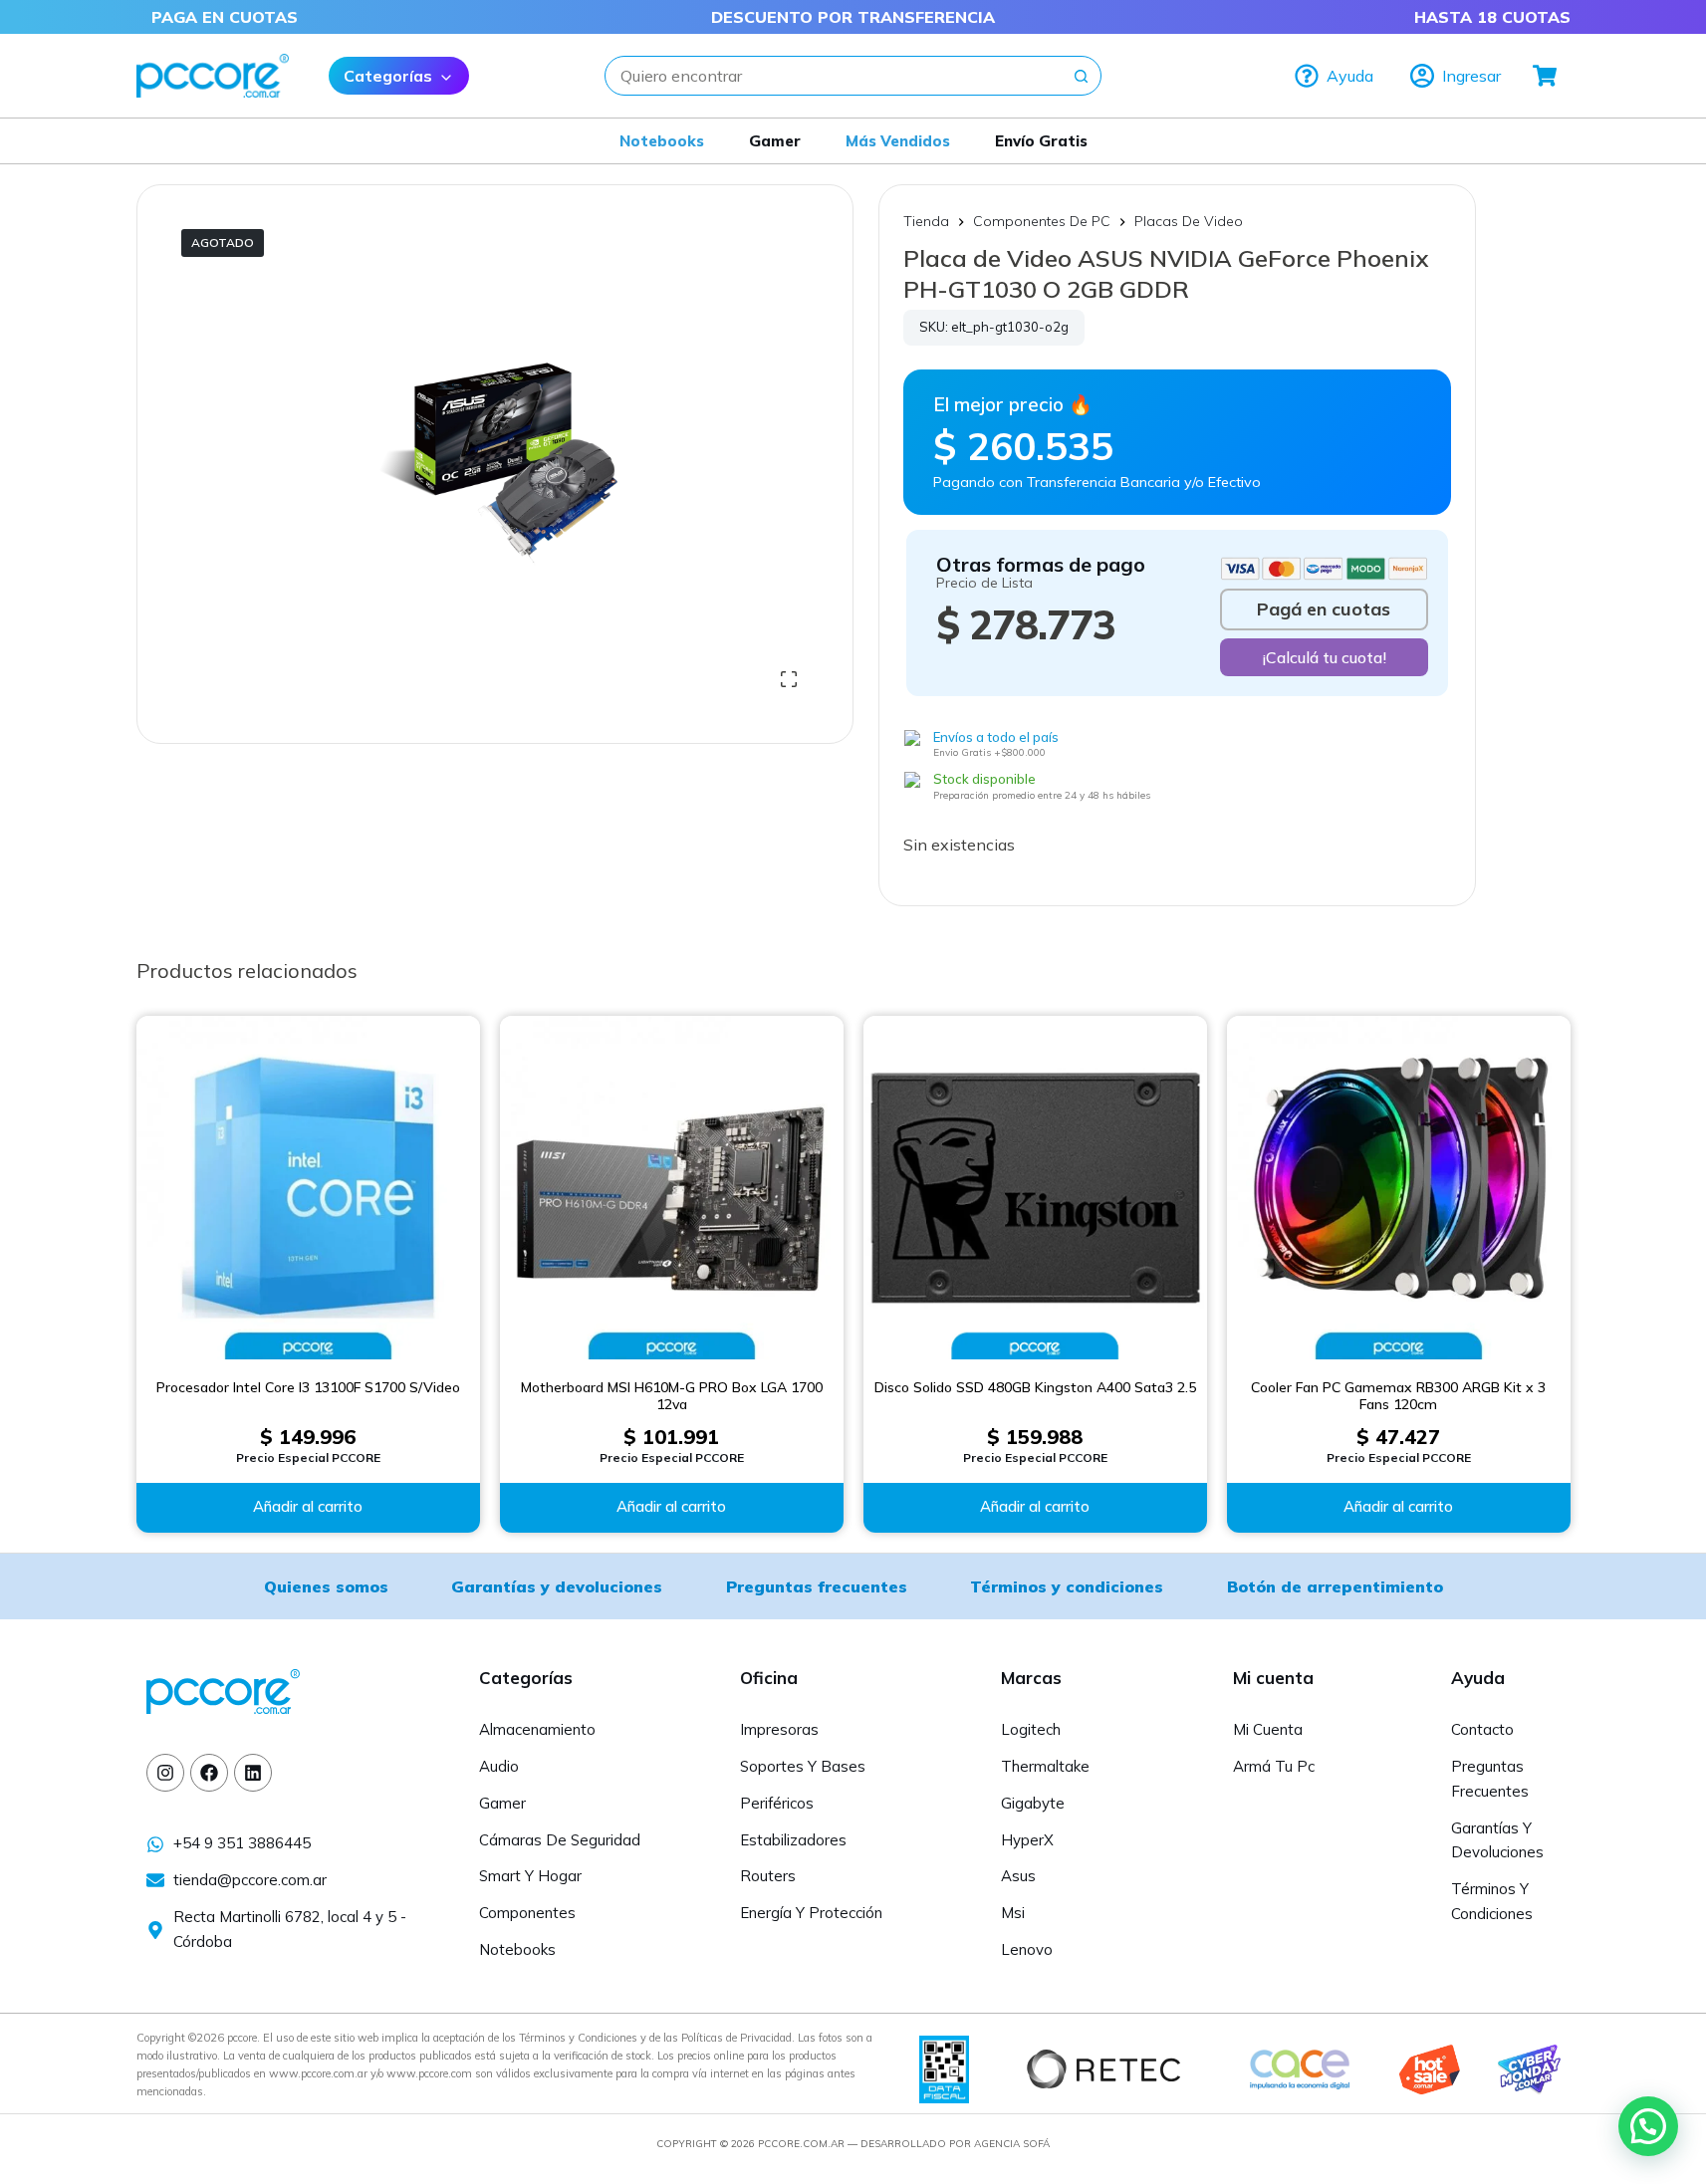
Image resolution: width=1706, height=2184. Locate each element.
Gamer (775, 141)
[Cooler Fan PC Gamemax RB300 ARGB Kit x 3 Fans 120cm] (1399, 1188)
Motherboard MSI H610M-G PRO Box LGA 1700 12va (672, 1397)
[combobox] (834, 76)
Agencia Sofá (1012, 2144)
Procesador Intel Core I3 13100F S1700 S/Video (308, 1388)
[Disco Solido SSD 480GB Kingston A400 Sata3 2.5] (1035, 1188)
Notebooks (662, 141)
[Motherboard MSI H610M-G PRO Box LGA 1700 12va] (672, 1188)
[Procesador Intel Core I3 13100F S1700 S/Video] (308, 1188)
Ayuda (1350, 76)
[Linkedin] (253, 1773)
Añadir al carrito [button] (308, 1506)
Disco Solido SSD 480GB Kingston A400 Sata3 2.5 (1035, 1388)
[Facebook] (209, 1773)
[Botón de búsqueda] (1082, 76)
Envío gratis (1041, 141)
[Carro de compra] (1546, 76)
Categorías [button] (388, 76)
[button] (1648, 2126)
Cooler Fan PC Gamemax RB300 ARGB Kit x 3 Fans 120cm (1398, 1397)
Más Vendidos (898, 141)
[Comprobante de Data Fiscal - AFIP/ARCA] (944, 2067)
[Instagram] (165, 1773)
